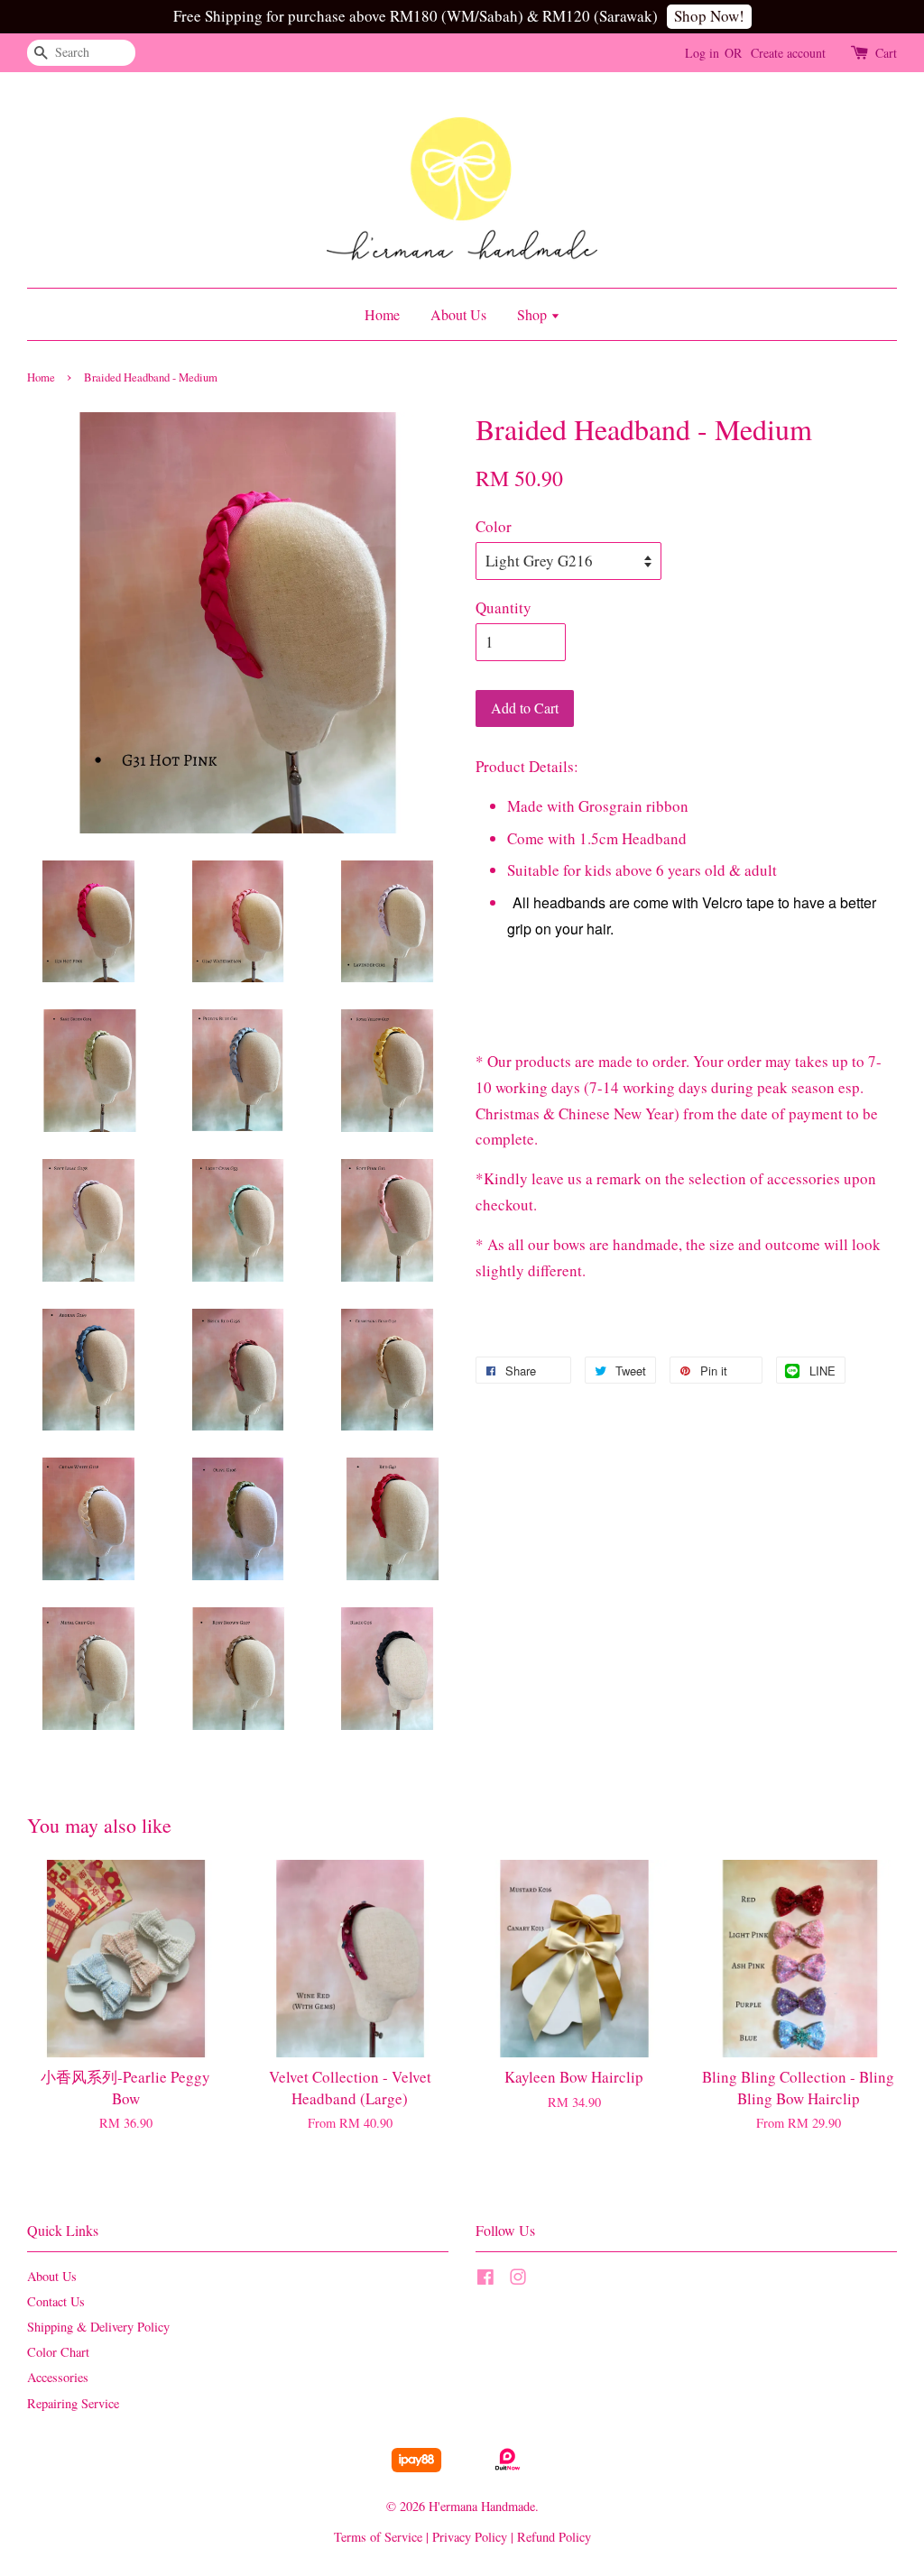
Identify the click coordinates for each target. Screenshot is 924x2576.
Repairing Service (73, 2403)
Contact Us (56, 2301)
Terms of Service (378, 2537)
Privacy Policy (470, 2537)
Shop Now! (709, 16)
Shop (534, 314)
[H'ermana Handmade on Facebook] (485, 2280)
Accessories (58, 2377)
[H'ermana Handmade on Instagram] (518, 2280)
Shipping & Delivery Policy (98, 2327)
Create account (788, 53)
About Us (458, 314)
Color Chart (58, 2352)
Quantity (504, 607)
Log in (702, 53)
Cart (886, 53)
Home (382, 314)
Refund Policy (554, 2537)
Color (494, 526)
